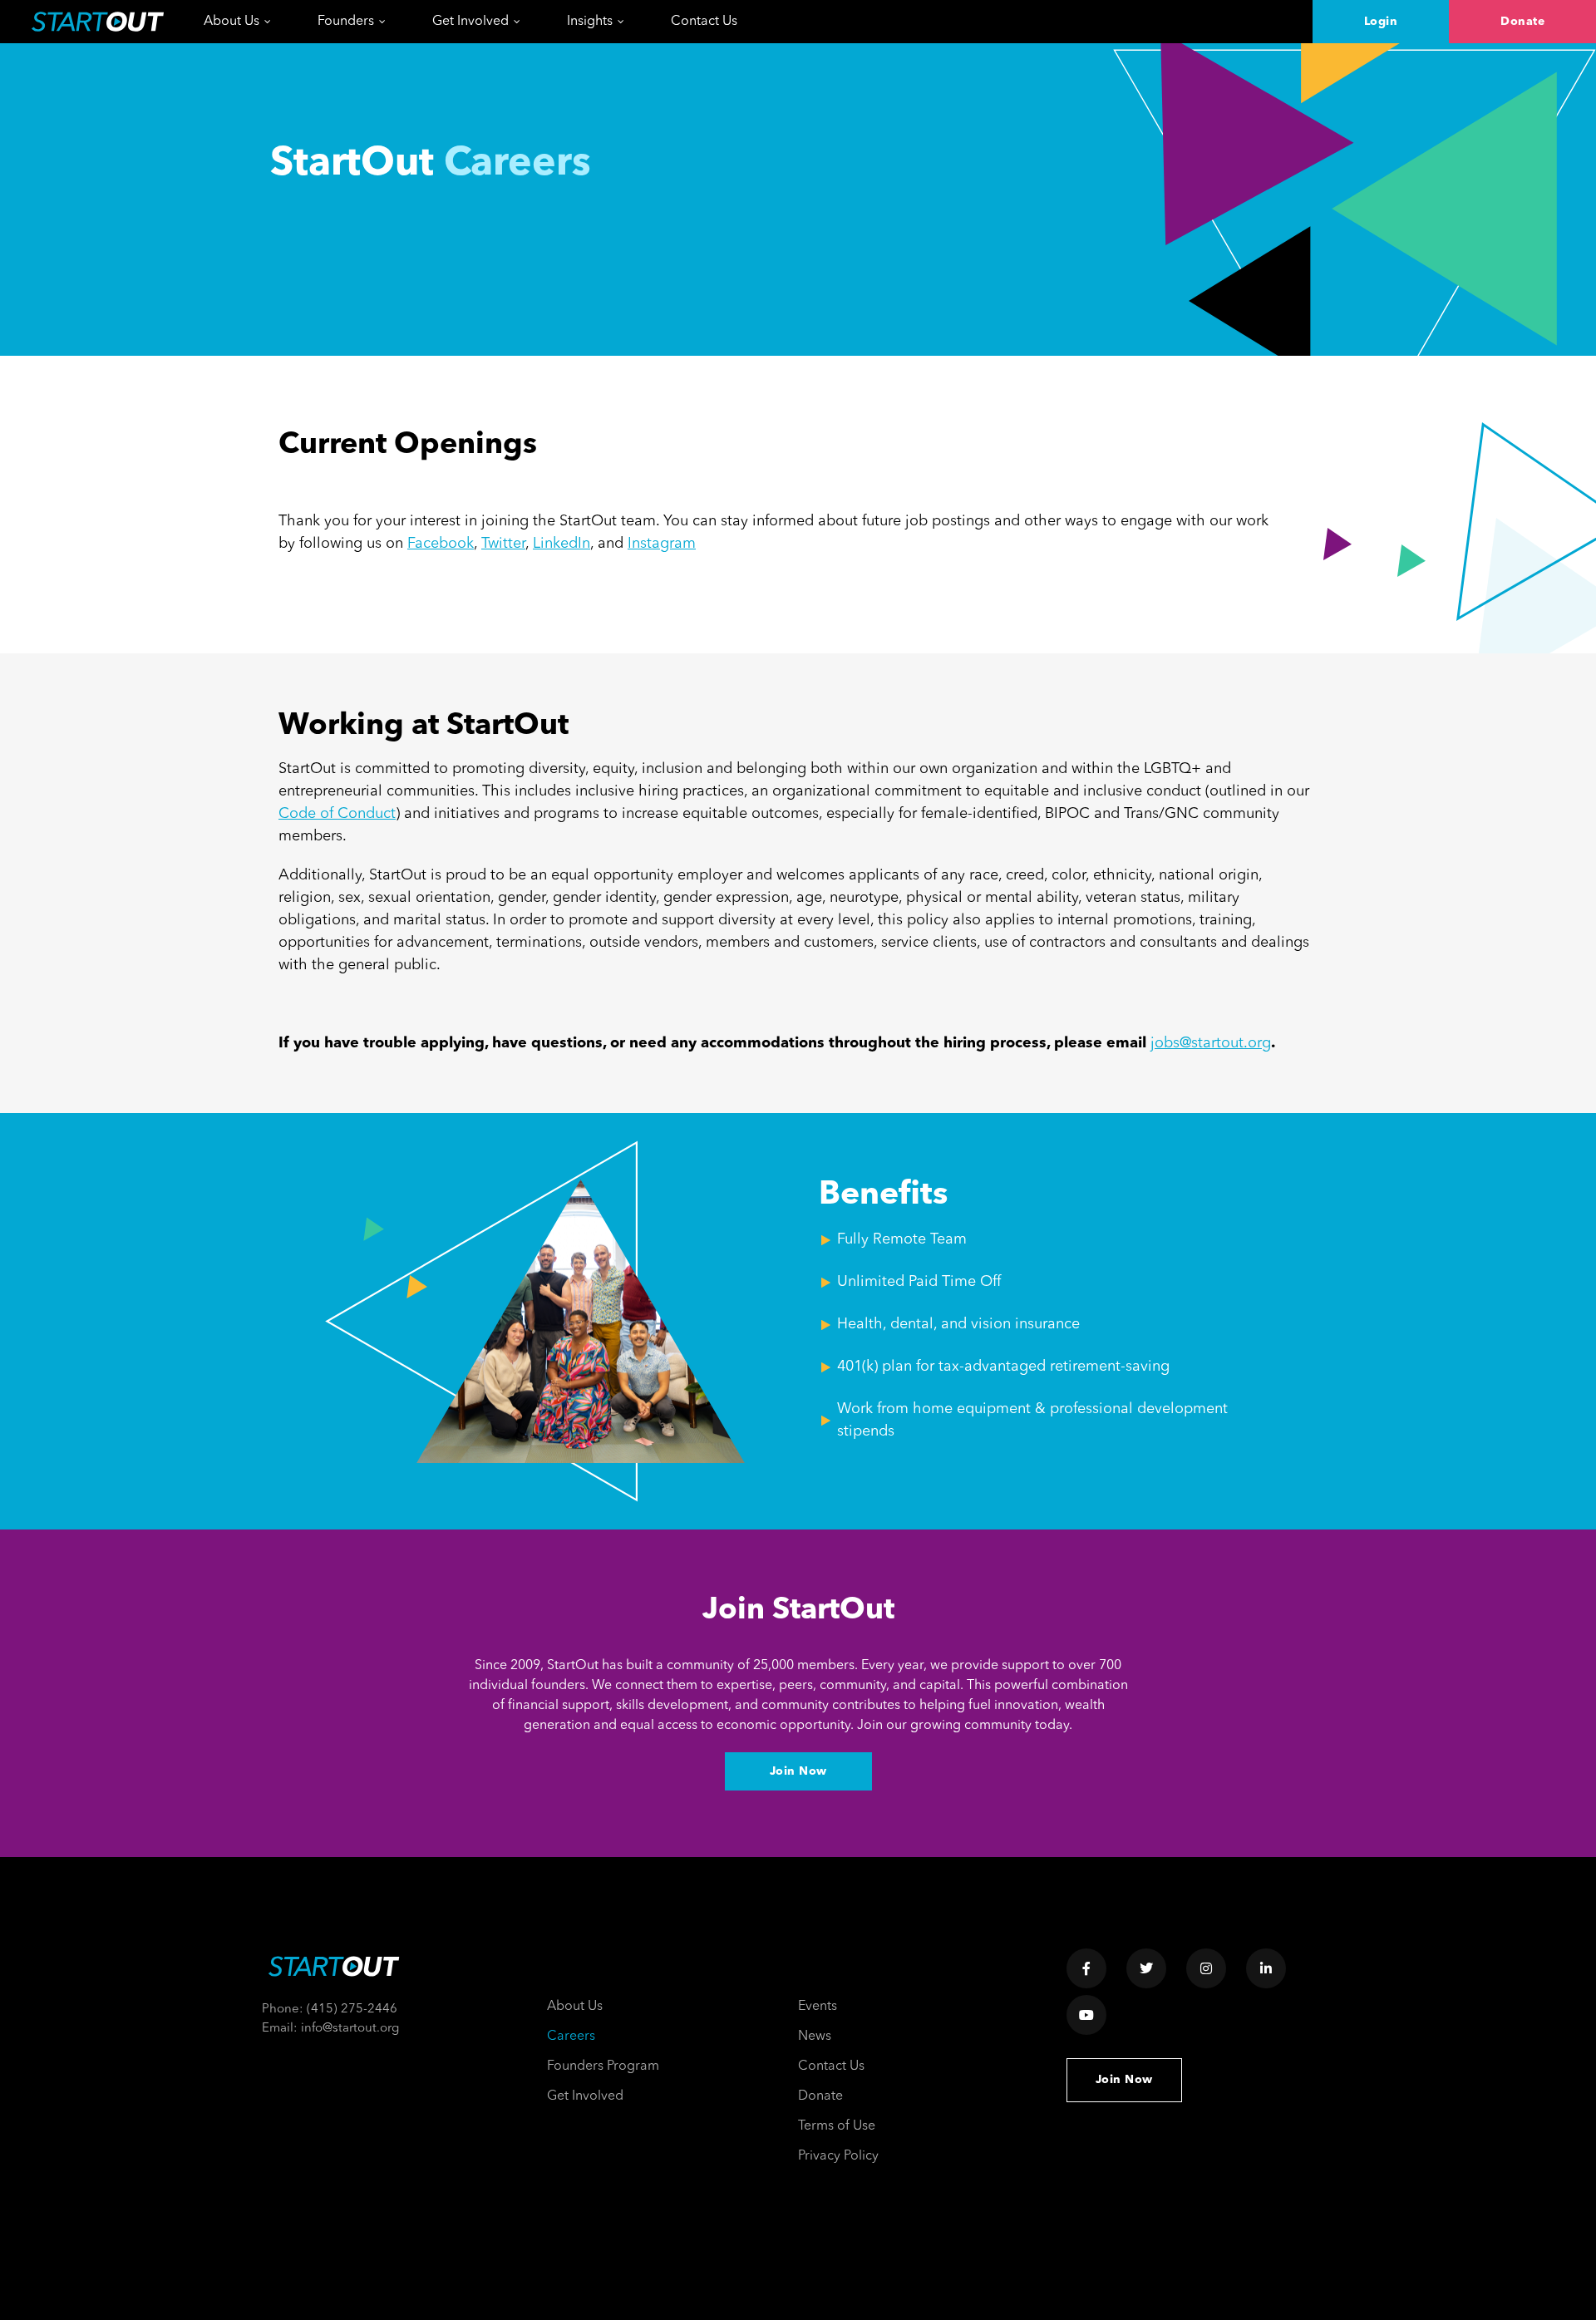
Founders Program (603, 2066)
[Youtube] (1086, 2015)
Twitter (503, 544)
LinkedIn (562, 544)
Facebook (441, 544)
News (815, 2037)
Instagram (662, 544)
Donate (820, 2096)
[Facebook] (1086, 1968)
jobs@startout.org (1211, 1043)
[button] (1381, 22)
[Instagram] (1206, 1968)
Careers (571, 2037)
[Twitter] (1146, 1968)
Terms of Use (837, 2126)
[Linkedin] (1266, 1968)
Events (818, 2007)
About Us (232, 22)
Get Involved (470, 22)
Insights (590, 22)
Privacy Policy (838, 2156)
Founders (346, 22)
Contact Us (704, 22)
